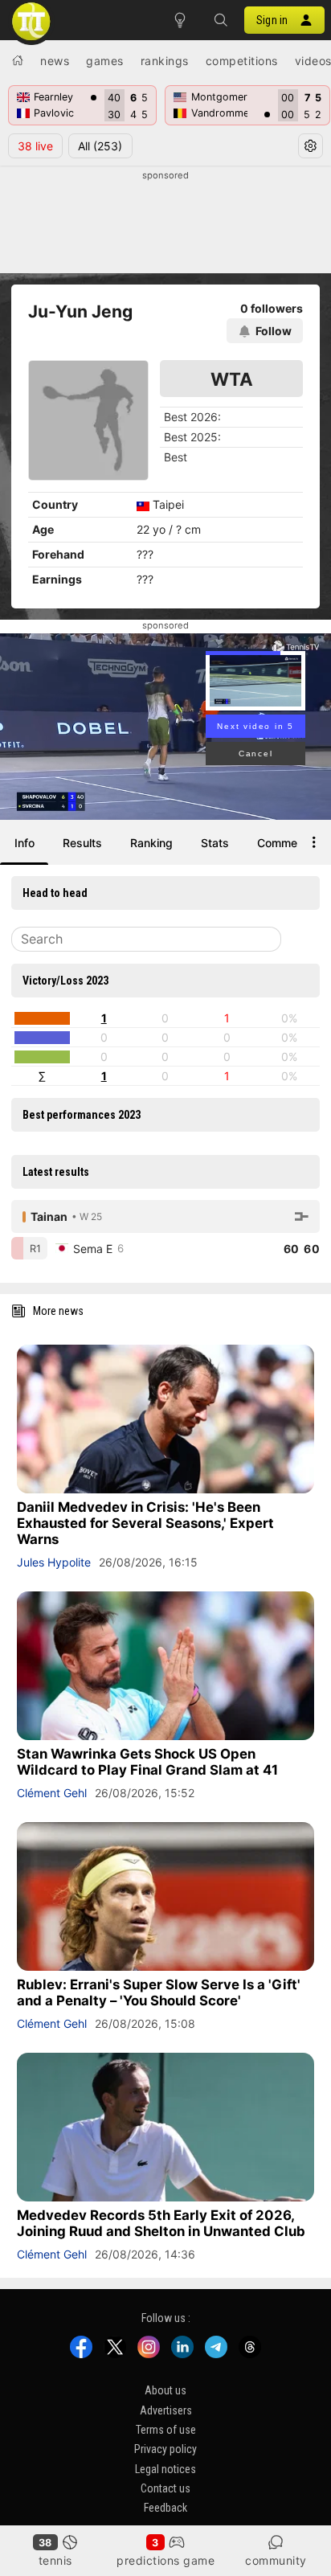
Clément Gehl (52, 1793)
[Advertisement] (165, 223)
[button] (220, 20)
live (35, 146)
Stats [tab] (215, 843)
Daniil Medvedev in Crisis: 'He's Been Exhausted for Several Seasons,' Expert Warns (145, 1523)
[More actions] (314, 842)
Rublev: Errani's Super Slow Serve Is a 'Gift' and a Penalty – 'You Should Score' (159, 1992)
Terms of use (166, 2430)
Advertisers (166, 2410)
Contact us (165, 2488)
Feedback (165, 2508)
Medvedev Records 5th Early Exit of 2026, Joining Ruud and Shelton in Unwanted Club (161, 2223)
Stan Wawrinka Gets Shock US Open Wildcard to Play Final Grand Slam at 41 (147, 1762)
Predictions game (165, 2560)
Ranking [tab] (151, 843)
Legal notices (165, 2469)
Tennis (55, 2560)
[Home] (18, 60)
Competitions (242, 61)
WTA (232, 379)
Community (276, 2560)
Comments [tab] (286, 843)
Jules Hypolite (54, 1562)
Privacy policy (165, 2450)
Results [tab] (82, 843)
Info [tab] (25, 843)
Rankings (165, 61)
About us (165, 2390)
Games (105, 61)
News (55, 61)
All (100, 146)
